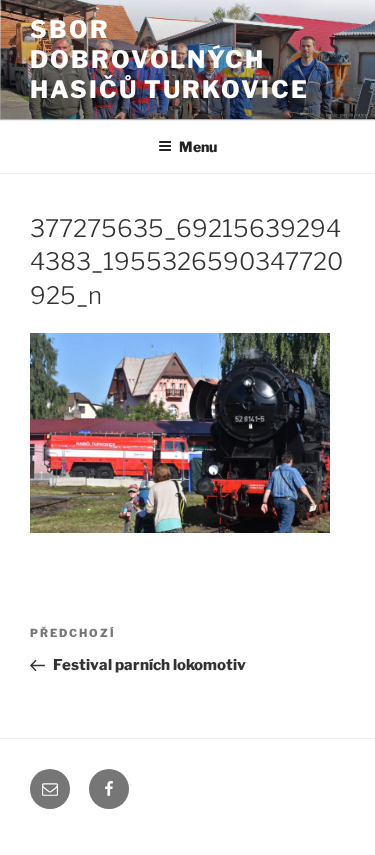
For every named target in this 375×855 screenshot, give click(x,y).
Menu (198, 146)
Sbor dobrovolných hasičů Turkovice (169, 59)
